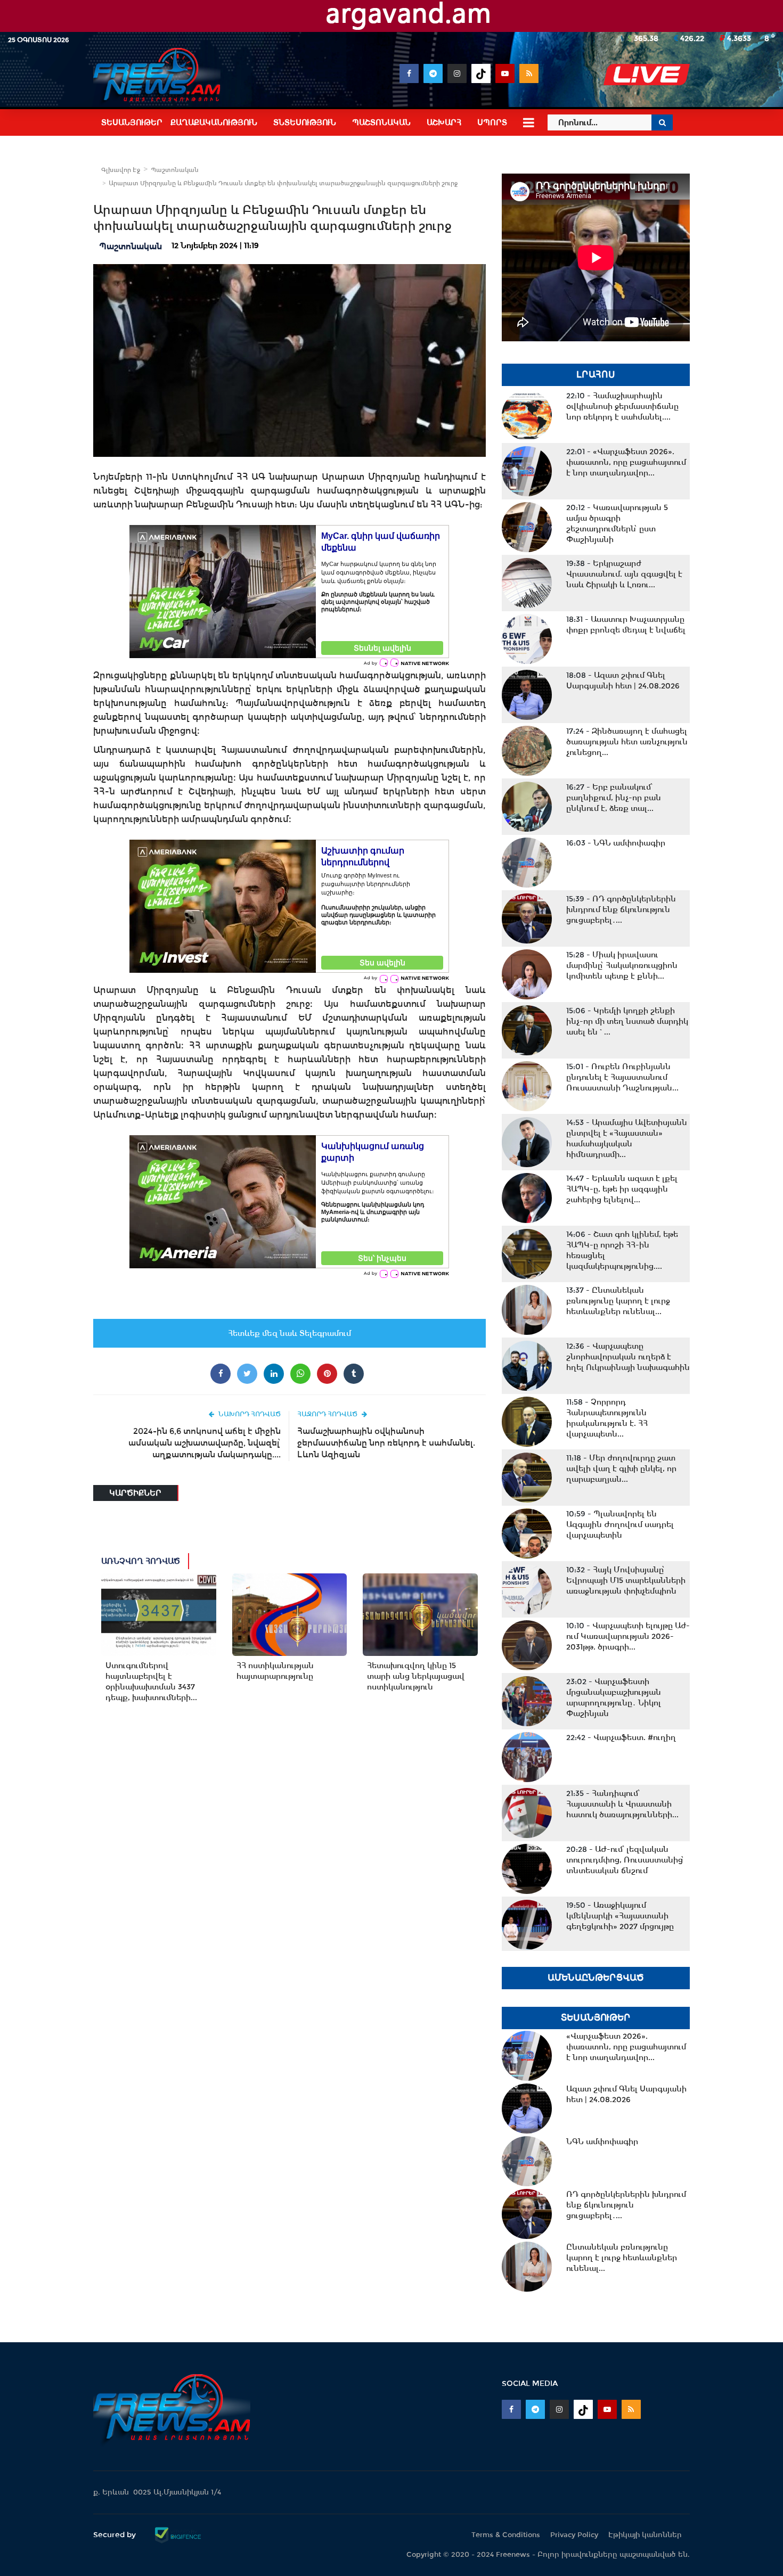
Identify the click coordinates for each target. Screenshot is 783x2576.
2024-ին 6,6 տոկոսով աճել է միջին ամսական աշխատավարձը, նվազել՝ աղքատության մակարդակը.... (205, 1443)
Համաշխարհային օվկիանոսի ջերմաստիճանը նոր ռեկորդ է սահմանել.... (622, 406)
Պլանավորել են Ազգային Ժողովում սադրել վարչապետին (620, 1524)
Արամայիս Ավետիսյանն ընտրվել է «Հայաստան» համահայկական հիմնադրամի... (627, 1138)
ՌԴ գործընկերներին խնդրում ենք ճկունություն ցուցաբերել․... (621, 909)
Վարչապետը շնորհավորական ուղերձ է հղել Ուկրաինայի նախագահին (628, 1357)
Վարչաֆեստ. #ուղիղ (621, 1737)
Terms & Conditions (506, 2535)
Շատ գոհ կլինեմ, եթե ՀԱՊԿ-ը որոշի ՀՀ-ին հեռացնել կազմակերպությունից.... (622, 1250)
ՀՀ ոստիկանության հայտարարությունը (275, 1671)
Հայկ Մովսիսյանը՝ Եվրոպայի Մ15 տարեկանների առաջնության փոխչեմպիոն (626, 1580)
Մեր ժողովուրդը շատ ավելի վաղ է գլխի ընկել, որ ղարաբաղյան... (621, 1469)
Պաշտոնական (175, 170)
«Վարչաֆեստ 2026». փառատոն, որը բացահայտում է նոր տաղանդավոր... (626, 462)
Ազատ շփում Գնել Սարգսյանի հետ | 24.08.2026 (623, 680)
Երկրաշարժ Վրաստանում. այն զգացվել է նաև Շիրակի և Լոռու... (624, 574)
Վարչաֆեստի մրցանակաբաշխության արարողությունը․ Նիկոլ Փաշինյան (614, 1697)
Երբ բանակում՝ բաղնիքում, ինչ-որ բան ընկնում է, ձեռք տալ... (614, 798)
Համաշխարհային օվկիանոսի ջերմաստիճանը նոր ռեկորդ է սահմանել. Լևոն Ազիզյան (386, 1443)
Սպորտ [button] (492, 122)
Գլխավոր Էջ (121, 170)
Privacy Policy (574, 2535)
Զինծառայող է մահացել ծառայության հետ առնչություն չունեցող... (627, 742)
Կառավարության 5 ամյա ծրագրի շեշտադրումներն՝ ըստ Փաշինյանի (617, 523)
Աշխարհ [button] (444, 122)
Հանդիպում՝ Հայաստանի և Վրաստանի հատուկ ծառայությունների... (622, 1804)
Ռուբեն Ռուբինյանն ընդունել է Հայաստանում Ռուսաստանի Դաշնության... (622, 1077)
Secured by (116, 2534)
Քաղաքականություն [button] (214, 122)
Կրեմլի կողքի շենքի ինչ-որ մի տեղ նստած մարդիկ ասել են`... (627, 1021)
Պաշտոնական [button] (381, 122)
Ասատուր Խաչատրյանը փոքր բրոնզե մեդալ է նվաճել (626, 625)
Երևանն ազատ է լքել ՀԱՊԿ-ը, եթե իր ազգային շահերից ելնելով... (622, 1189)
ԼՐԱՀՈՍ (596, 375)
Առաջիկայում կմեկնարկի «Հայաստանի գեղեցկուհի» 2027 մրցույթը (620, 1916)
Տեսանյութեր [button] (132, 122)
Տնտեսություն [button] (305, 122)
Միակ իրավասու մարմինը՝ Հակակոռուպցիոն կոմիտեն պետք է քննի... (622, 965)
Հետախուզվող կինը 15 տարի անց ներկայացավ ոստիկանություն (416, 1676)
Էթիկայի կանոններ (645, 2535)
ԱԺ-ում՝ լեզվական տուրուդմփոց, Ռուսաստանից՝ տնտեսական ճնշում (625, 1860)
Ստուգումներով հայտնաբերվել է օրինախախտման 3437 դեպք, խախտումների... (151, 1681)
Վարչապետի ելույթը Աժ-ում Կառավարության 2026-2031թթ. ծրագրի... (628, 1636)
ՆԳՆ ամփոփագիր (616, 843)
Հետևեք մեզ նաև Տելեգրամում (289, 1333)
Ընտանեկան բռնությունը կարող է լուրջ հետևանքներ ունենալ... (618, 1301)
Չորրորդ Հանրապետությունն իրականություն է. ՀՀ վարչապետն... (607, 1418)
